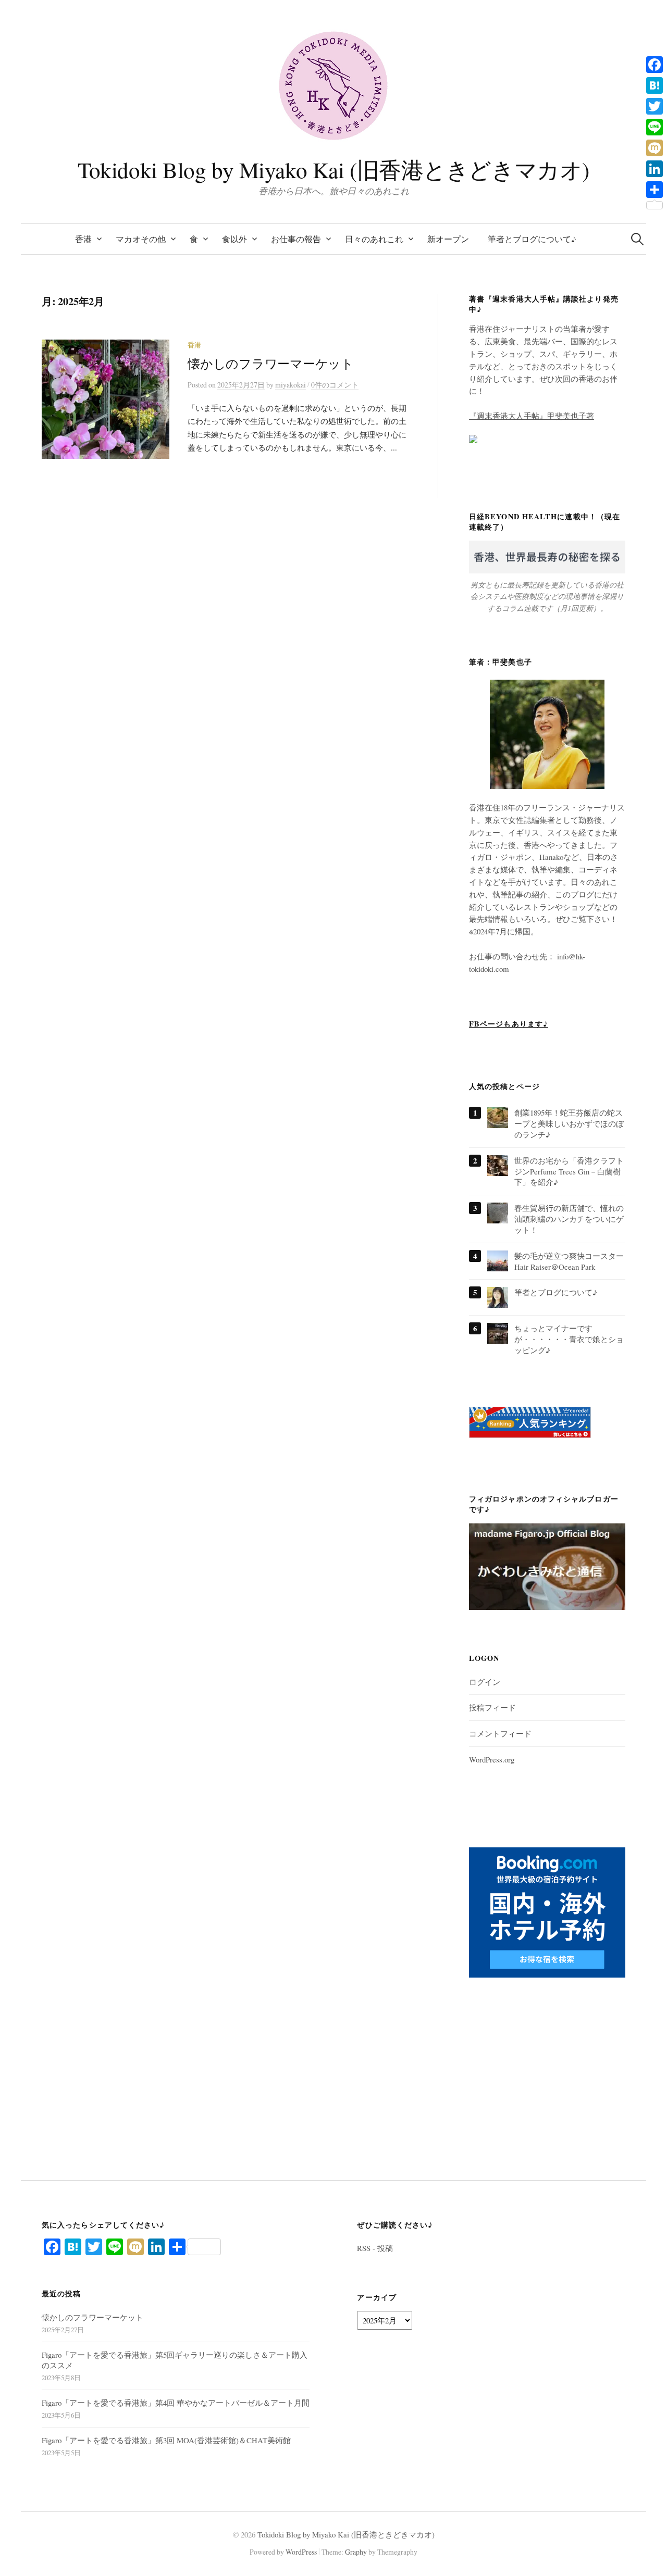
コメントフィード (500, 1733)
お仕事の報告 (296, 239)
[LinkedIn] (654, 169)
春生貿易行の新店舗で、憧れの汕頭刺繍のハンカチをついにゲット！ (569, 1219)
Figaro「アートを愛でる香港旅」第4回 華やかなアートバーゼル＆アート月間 (176, 2403)
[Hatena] (654, 85)
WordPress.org (492, 1759)
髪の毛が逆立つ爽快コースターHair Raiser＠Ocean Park (569, 1261)
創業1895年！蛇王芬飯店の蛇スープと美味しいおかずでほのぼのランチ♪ (569, 1123)
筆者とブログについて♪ (532, 239)
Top (642, 2551)
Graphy (356, 2552)
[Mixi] (654, 148)
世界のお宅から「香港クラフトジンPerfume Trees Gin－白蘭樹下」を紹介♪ (569, 1171)
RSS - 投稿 (375, 2248)
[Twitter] (654, 106)
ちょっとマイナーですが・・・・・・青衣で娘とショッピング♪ (569, 1339)
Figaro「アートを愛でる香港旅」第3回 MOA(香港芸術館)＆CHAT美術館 (166, 2440)
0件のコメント (335, 385)
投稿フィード (492, 1707)
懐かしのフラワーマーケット (271, 364)
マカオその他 (141, 239)
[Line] (654, 127)
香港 (83, 239)
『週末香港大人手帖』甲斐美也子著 (532, 416)
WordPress (301, 2552)
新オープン (448, 239)
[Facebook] (654, 65)
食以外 (234, 239)
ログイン (485, 1682)
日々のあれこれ (374, 239)
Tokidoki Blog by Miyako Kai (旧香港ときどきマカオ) (333, 170)
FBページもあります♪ (509, 1024)
